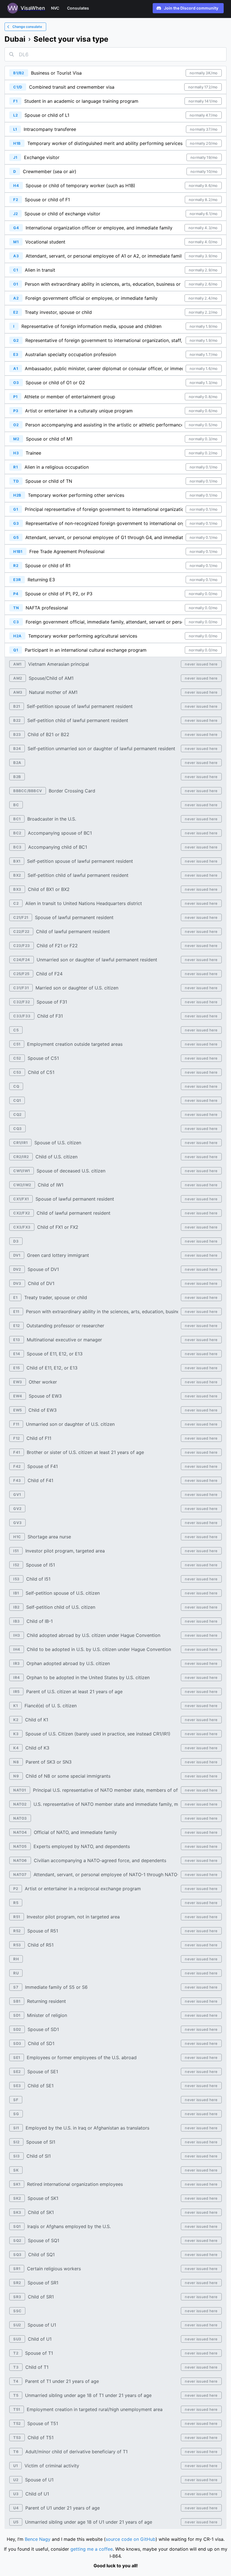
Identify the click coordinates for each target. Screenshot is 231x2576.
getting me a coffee (92, 2549)
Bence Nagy (38, 2539)
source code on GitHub (131, 2539)
